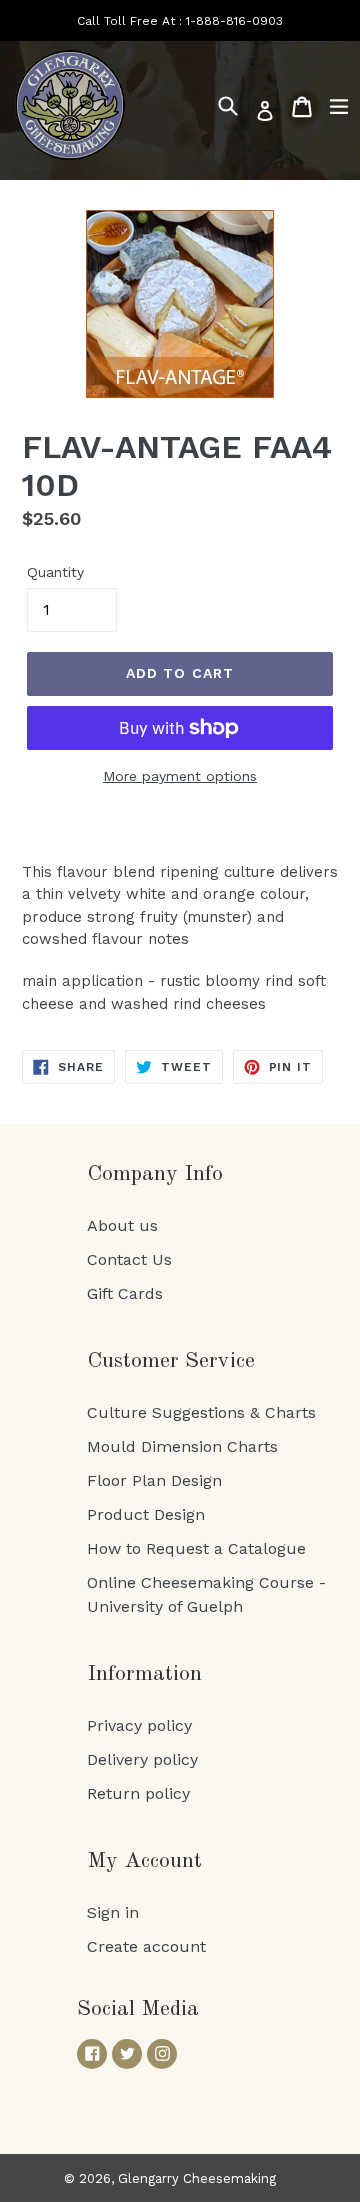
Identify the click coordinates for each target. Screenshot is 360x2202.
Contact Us (129, 1259)
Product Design (146, 1514)
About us (122, 1225)
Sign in (113, 1912)
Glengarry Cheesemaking (197, 2178)
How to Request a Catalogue (196, 1548)
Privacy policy (139, 1725)
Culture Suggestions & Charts (201, 1412)
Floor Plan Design (154, 1480)
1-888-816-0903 (234, 21)
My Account (144, 1861)
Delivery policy (142, 1759)
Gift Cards (125, 1293)
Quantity (55, 572)
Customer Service (171, 1361)
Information (144, 1674)
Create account (146, 1946)
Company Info (155, 1174)
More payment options (180, 776)
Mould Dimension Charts (182, 1446)
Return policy (138, 1793)
